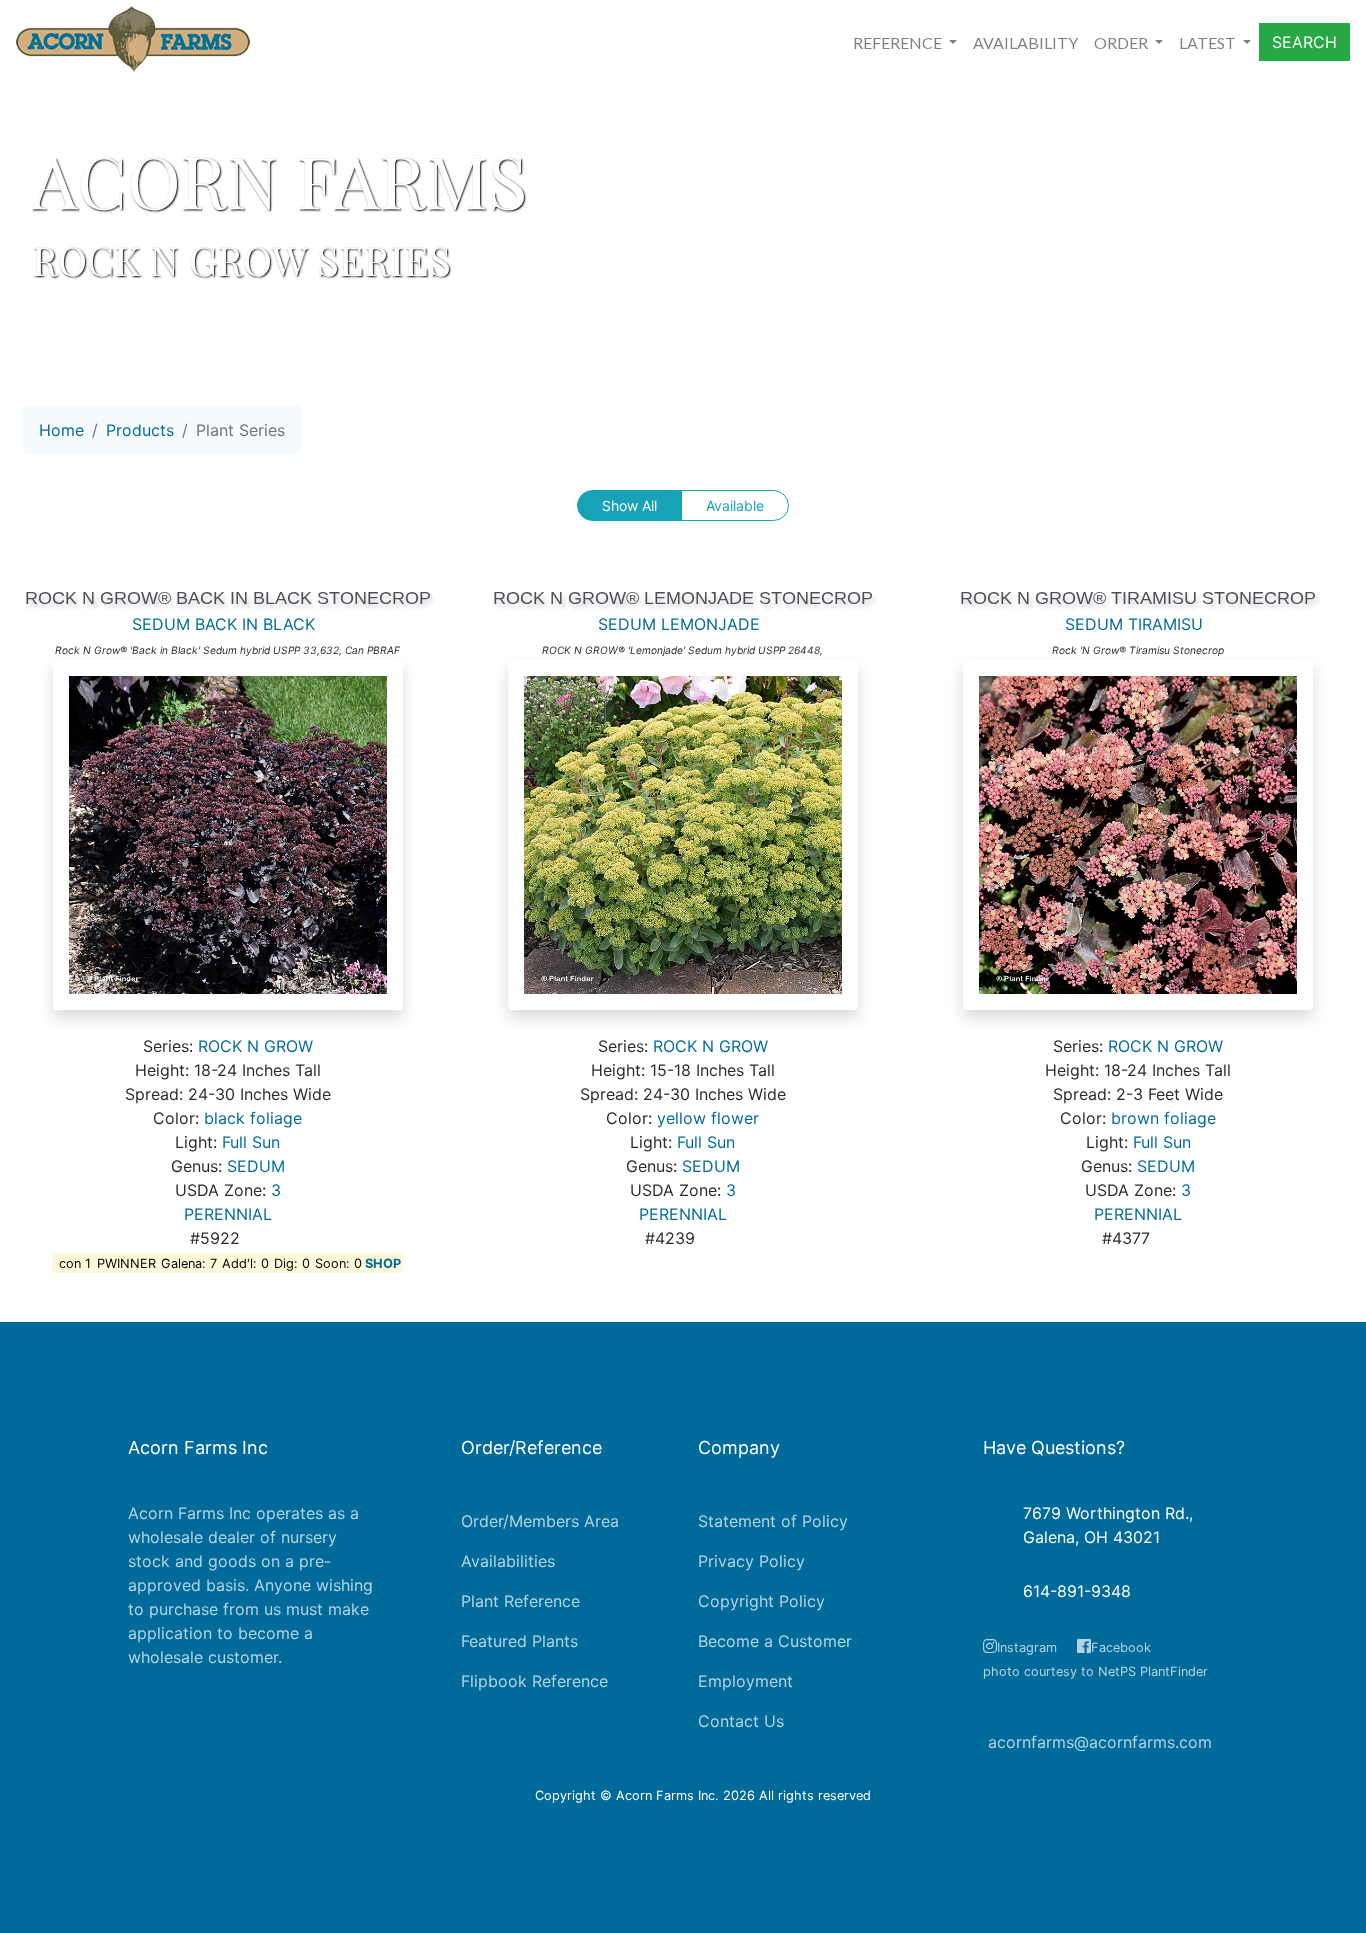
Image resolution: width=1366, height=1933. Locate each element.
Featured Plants (519, 1641)
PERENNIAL (228, 1214)
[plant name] (228, 845)
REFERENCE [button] (899, 42)
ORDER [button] (1122, 42)
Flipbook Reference (534, 1681)
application (170, 1633)
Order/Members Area (540, 1521)
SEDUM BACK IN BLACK (223, 624)
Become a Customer (775, 1641)
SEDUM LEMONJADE (679, 624)
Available (735, 505)
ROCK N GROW (255, 1046)
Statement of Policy (773, 1521)
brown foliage (1163, 1118)
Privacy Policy (751, 1561)
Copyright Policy (761, 1601)
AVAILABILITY (1025, 42)
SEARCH (1304, 42)
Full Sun (251, 1142)
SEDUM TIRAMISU (1134, 624)
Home (61, 430)
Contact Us (741, 1721)
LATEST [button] (1209, 42)
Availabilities (508, 1561)
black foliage (253, 1118)
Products (140, 430)
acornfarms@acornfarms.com (1100, 1742)
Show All (629, 505)
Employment (745, 1681)
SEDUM (256, 1166)
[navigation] (162, 438)
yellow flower (708, 1118)
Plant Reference (520, 1601)
